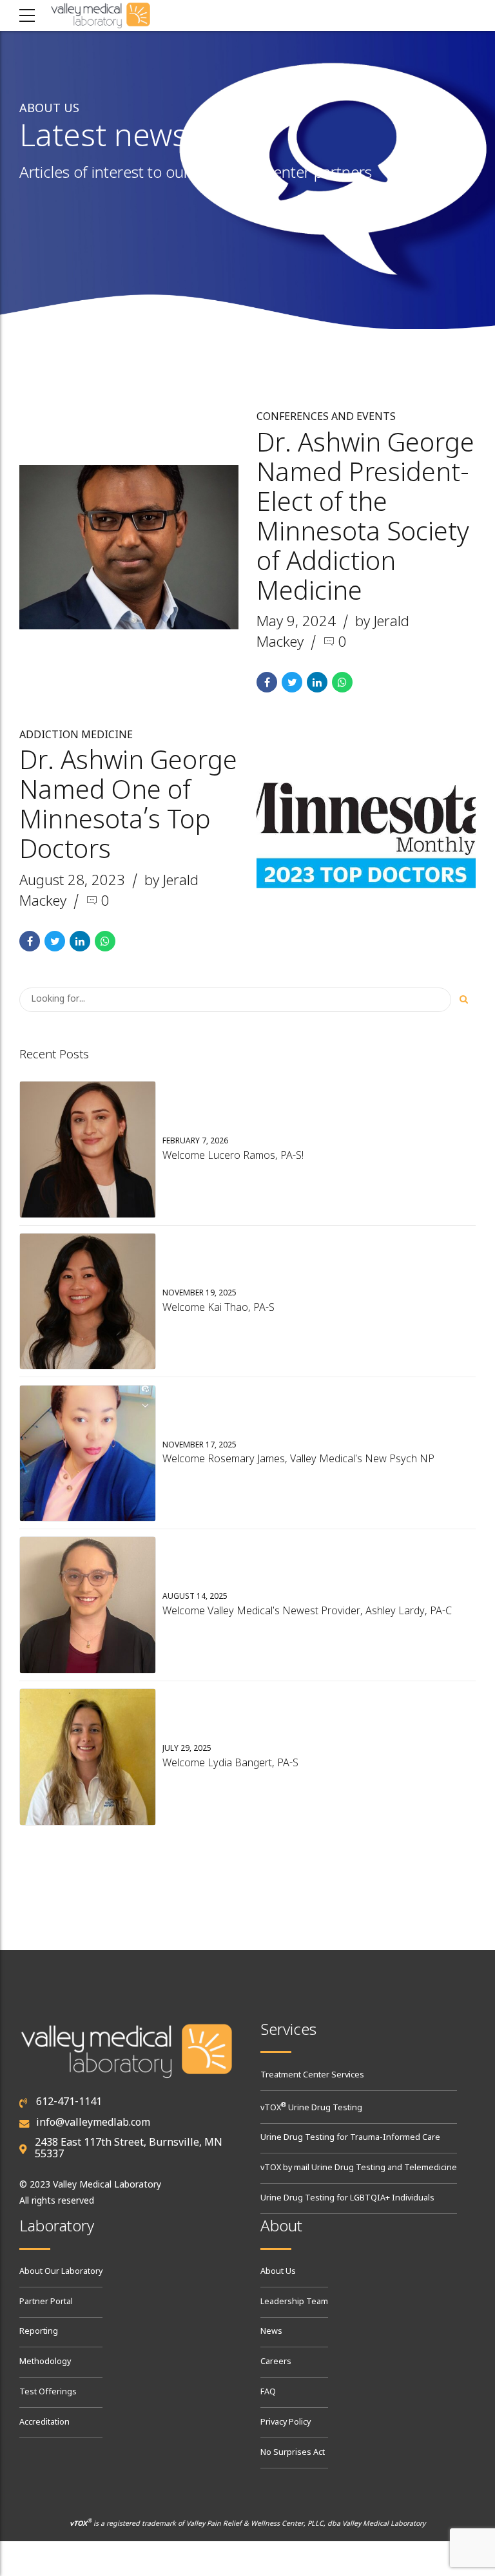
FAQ (268, 2392)
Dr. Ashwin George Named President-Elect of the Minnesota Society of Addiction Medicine (365, 519)
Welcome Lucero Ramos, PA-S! (233, 1156)
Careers (276, 2362)
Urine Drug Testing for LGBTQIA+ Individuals (347, 2199)
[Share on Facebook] (267, 682)
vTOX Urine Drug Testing (311, 2108)
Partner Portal (46, 2302)
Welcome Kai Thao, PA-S (218, 1308)
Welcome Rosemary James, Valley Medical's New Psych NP (298, 1460)
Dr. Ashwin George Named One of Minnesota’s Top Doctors (128, 807)
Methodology (45, 2362)
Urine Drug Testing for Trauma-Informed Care (350, 2138)
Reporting (39, 2332)
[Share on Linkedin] (317, 682)
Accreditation (44, 2423)
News (271, 2332)
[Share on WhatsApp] (342, 682)
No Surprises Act (293, 2453)
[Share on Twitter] (292, 682)
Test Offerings (48, 2392)
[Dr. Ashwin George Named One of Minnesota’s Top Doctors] (366, 835)
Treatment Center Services (312, 2075)
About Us (278, 2272)
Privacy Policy (286, 2423)
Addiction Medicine (76, 736)
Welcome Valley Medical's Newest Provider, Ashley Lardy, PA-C (307, 1612)
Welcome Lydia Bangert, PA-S (230, 1764)
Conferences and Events (326, 417)
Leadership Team (294, 2302)
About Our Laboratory (61, 2272)
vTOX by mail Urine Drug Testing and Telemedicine (359, 2168)
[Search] (463, 1000)
